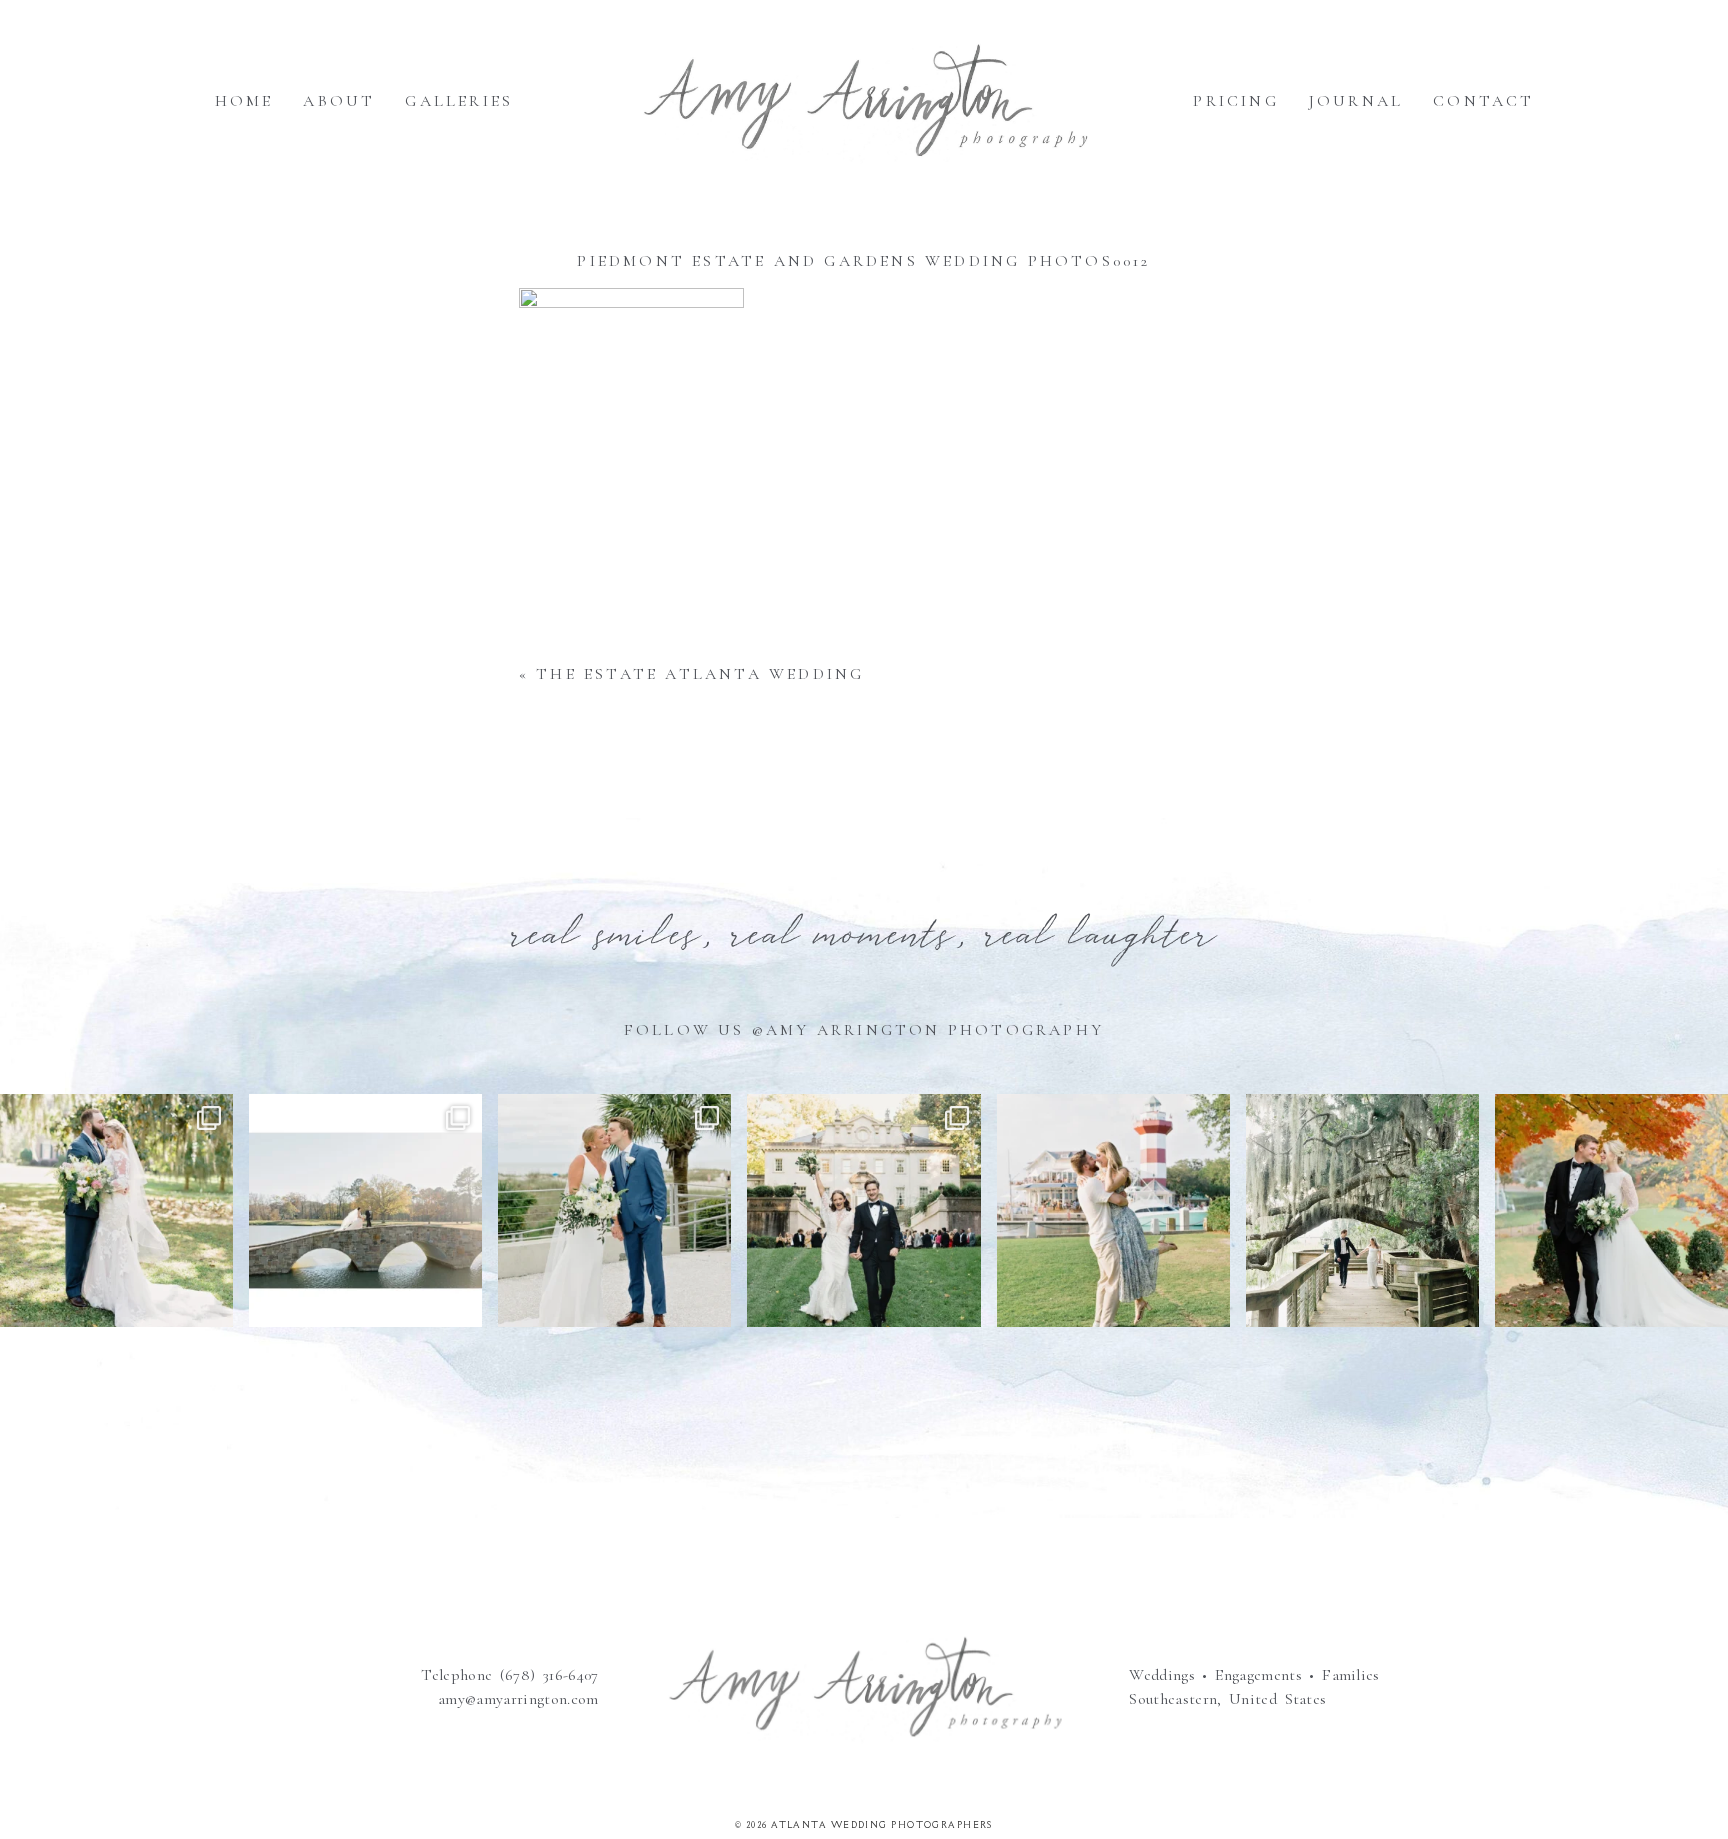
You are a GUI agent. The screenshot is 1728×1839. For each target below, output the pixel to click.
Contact (1483, 101)
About (339, 101)
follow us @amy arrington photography (864, 1030)
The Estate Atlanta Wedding (700, 674)
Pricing (1235, 101)
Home (244, 101)
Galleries (459, 101)
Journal (1356, 101)
